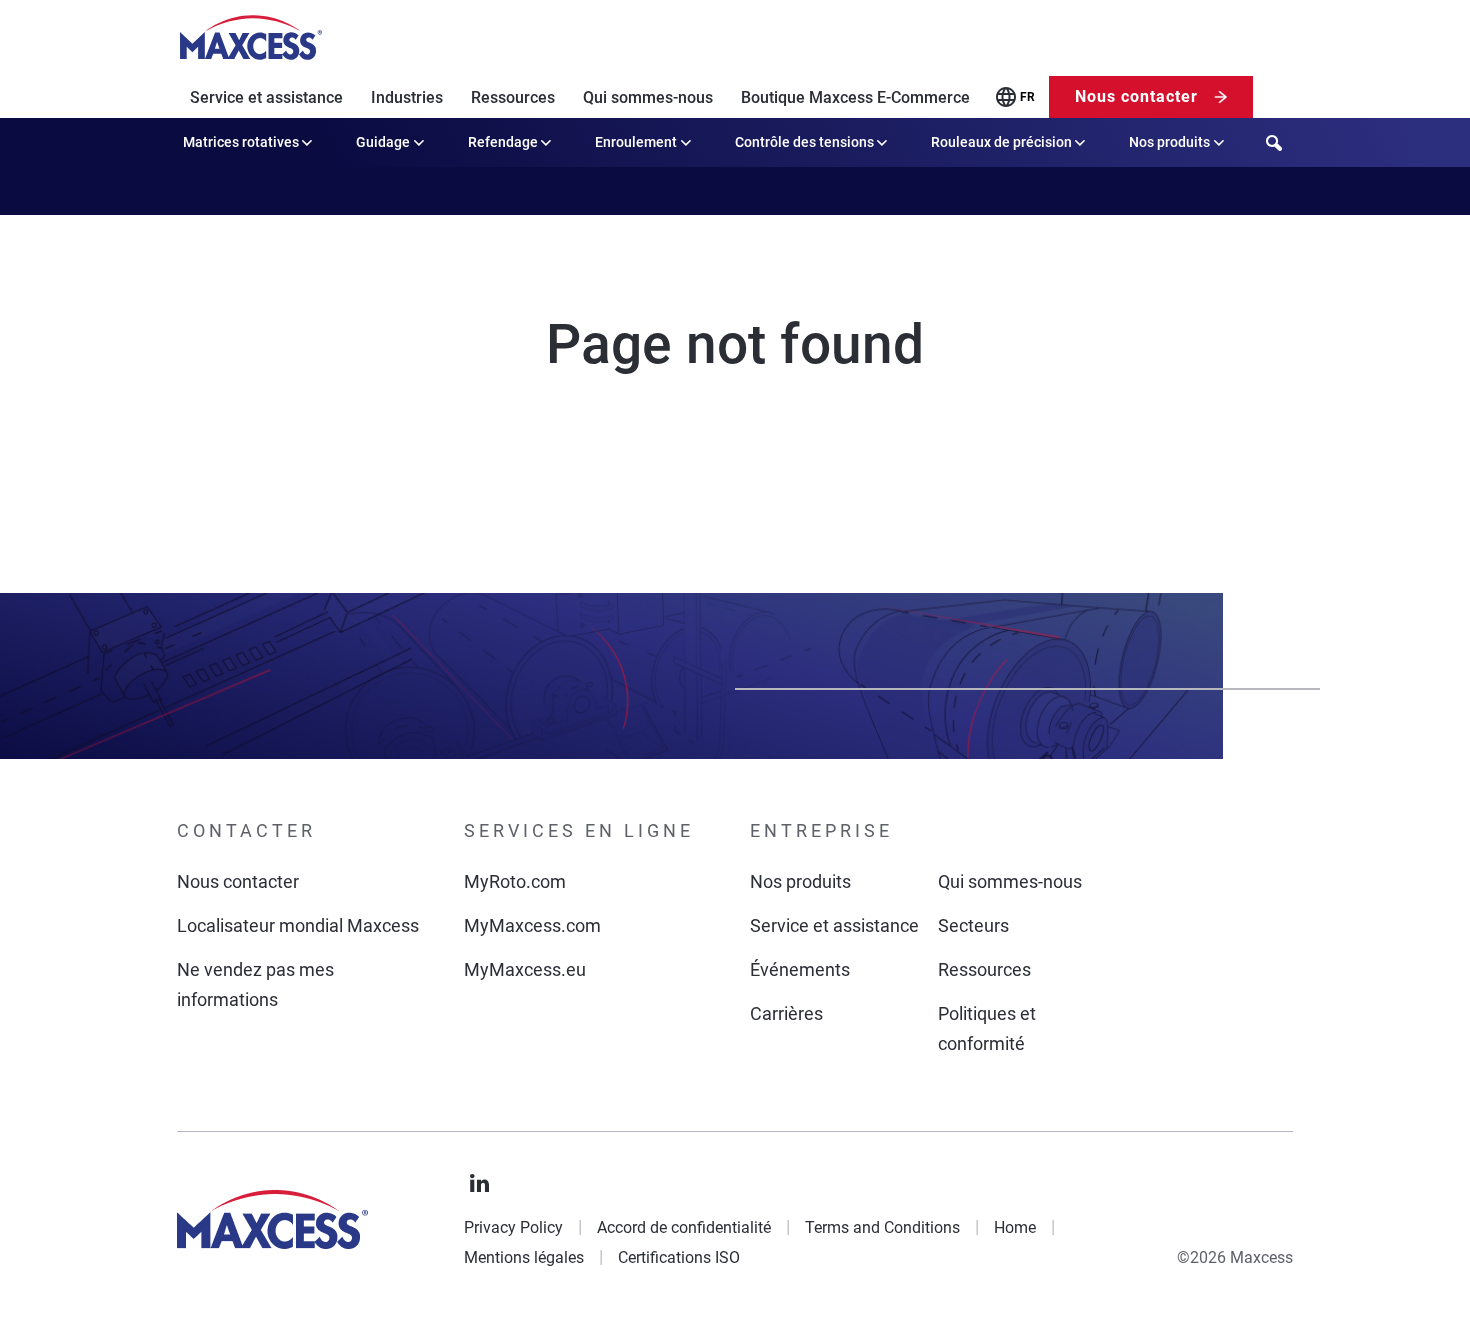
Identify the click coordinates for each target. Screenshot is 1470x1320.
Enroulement (636, 142)
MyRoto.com (515, 881)
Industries (407, 97)
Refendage (503, 142)
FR (1027, 97)
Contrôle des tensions (804, 142)
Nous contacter (1136, 96)
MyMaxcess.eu (525, 969)
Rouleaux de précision (1001, 142)
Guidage (383, 142)
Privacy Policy (513, 1227)
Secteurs (973, 925)
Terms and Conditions (882, 1227)
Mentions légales (524, 1257)
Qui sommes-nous (648, 97)
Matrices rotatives (241, 142)
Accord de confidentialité (684, 1227)
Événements (800, 969)
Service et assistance (266, 97)
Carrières (786, 1013)
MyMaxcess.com (532, 925)
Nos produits (1169, 142)
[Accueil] (251, 38)
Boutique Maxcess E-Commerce (855, 97)
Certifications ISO (679, 1257)
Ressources (513, 97)
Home (1015, 1227)
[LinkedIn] (480, 1184)
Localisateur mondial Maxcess (298, 925)
